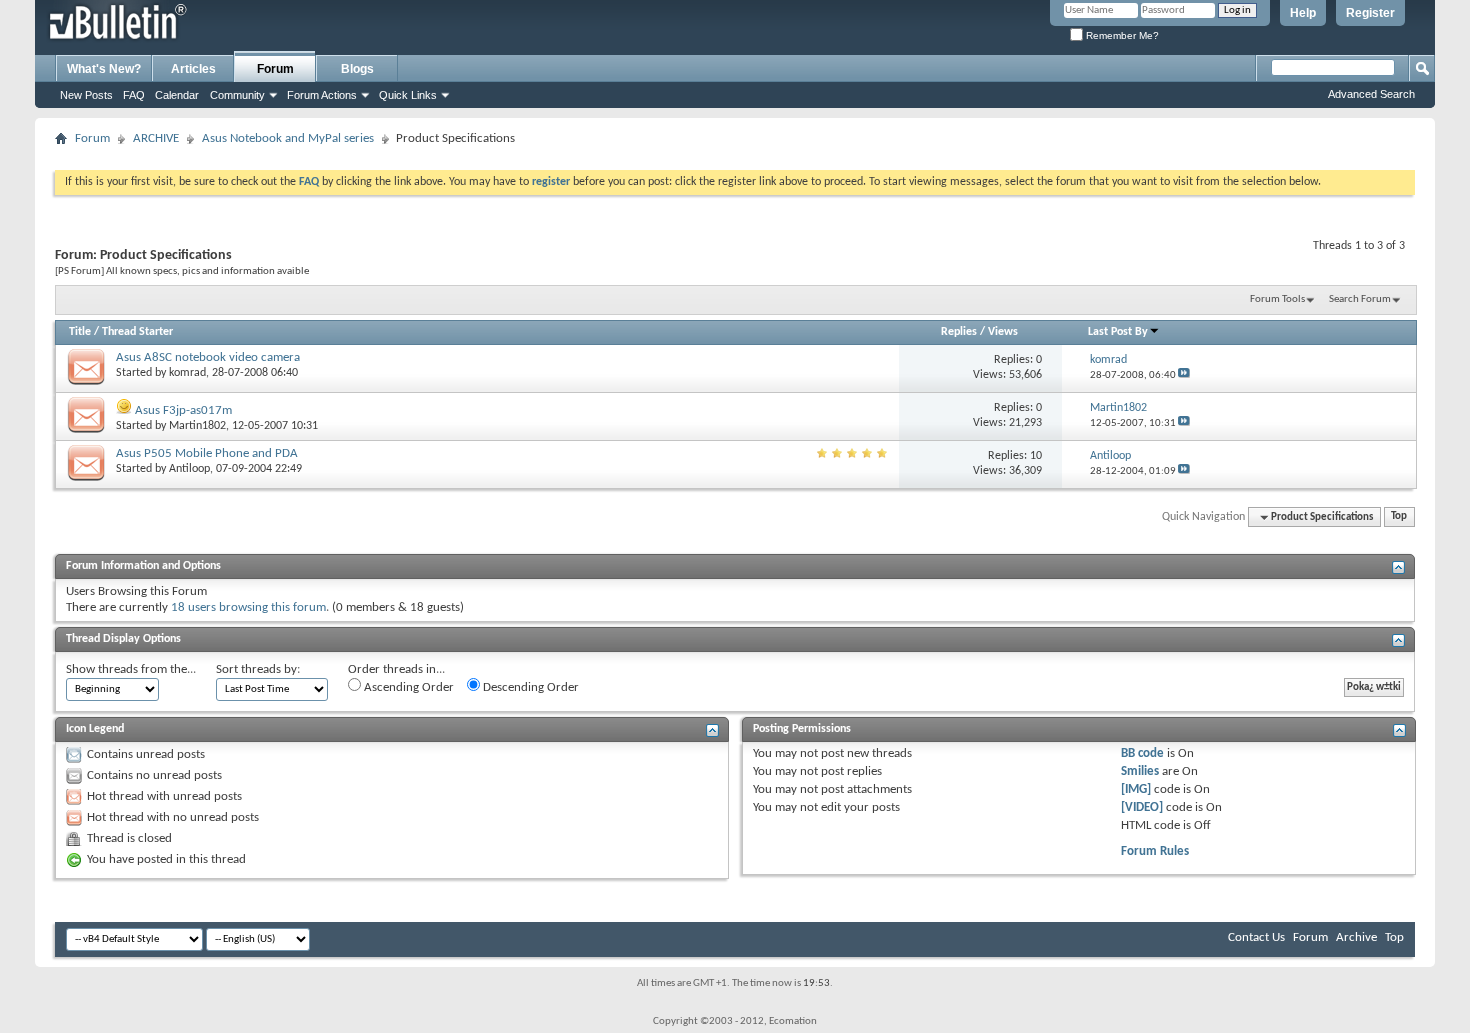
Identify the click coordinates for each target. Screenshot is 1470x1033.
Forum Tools (1277, 299)
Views (1003, 332)
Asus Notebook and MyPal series (288, 138)
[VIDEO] (1142, 807)
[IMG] (1136, 789)
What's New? (104, 69)
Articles (193, 69)
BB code (1142, 753)
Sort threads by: (258, 669)
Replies (959, 332)
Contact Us (1256, 937)
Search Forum (1360, 299)
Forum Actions (322, 95)
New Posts (86, 95)
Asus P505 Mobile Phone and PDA (207, 453)
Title (80, 332)
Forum (275, 69)
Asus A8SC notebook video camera (208, 357)
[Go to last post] (1184, 375)
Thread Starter (137, 332)
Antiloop (189, 469)
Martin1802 (197, 426)
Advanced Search (1371, 94)
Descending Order (529, 687)
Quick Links (408, 95)
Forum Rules (1155, 851)
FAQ (134, 95)
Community (237, 95)
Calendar (177, 95)
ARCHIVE (156, 138)
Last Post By (1118, 332)
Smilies (1140, 771)
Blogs (357, 69)
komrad (187, 373)
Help (1303, 13)
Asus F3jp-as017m (183, 410)
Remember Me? (1121, 35)
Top (1399, 517)
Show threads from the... (131, 669)
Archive (1356, 937)
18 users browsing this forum (248, 607)
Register (1370, 13)
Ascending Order (407, 687)
